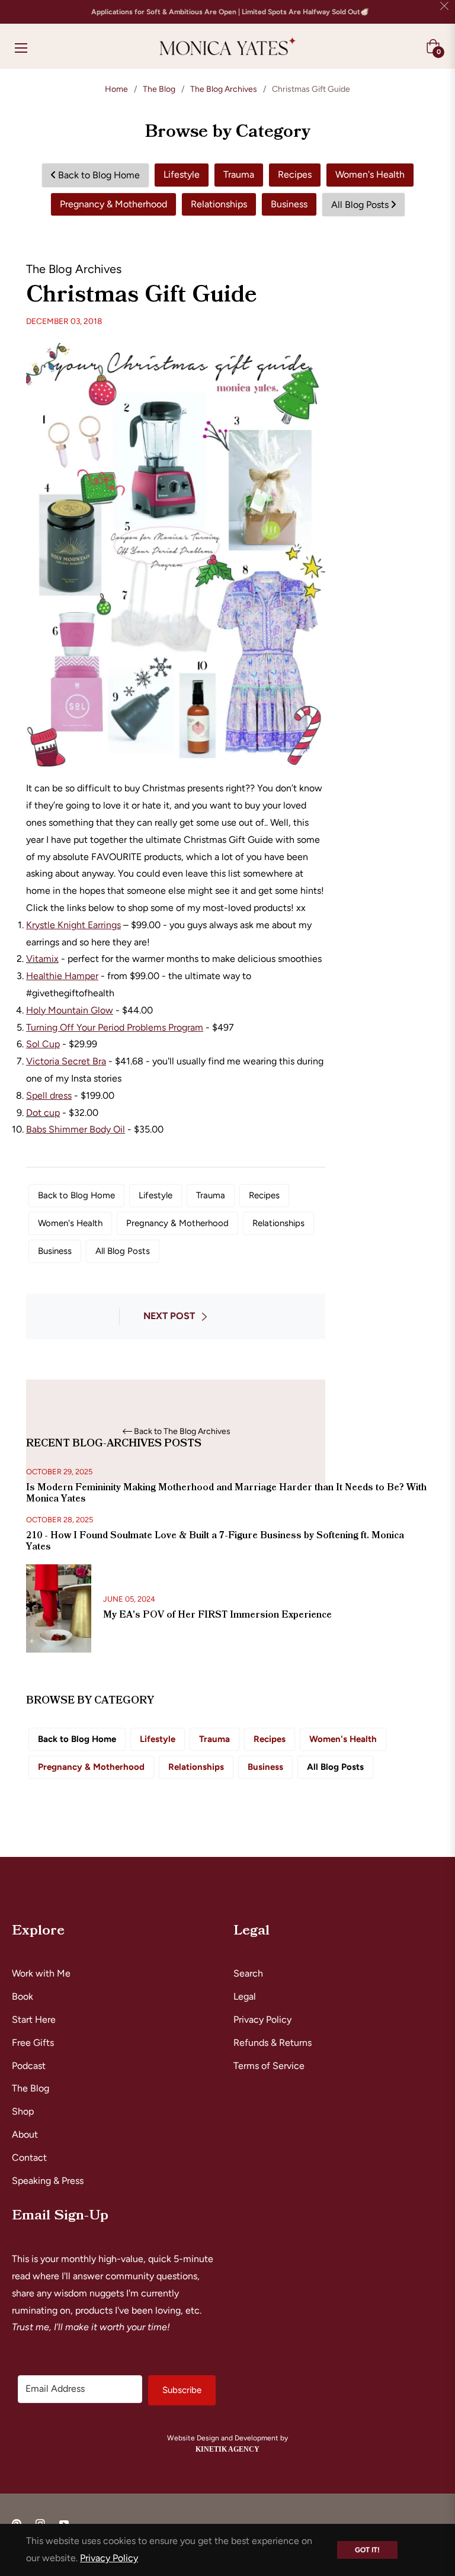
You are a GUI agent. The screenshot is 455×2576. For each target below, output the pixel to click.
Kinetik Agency (227, 2449)
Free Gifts (33, 2043)
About (25, 2134)
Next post (169, 1316)
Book (23, 1996)
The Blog (159, 89)
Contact (29, 2158)
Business (289, 204)
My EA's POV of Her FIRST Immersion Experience (217, 1615)
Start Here (34, 2020)
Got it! (367, 2550)
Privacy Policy (262, 2020)
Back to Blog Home (98, 175)
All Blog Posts (361, 205)
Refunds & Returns (273, 2043)
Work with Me (41, 1973)
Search (248, 1973)
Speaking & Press (48, 2181)
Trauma (239, 174)
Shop (23, 2111)
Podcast (29, 2066)
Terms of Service (269, 2066)
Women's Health (370, 174)
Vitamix (42, 959)
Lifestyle (182, 174)
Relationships (219, 204)
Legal (245, 1996)
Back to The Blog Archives (182, 1432)
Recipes (295, 174)
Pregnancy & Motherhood (113, 204)
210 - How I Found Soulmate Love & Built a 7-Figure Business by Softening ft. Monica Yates (215, 1541)
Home (116, 89)
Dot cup (43, 1113)
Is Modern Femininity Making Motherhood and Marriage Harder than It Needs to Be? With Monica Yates (226, 1493)
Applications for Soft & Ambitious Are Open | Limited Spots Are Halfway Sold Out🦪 (230, 12)
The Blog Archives (224, 89)
